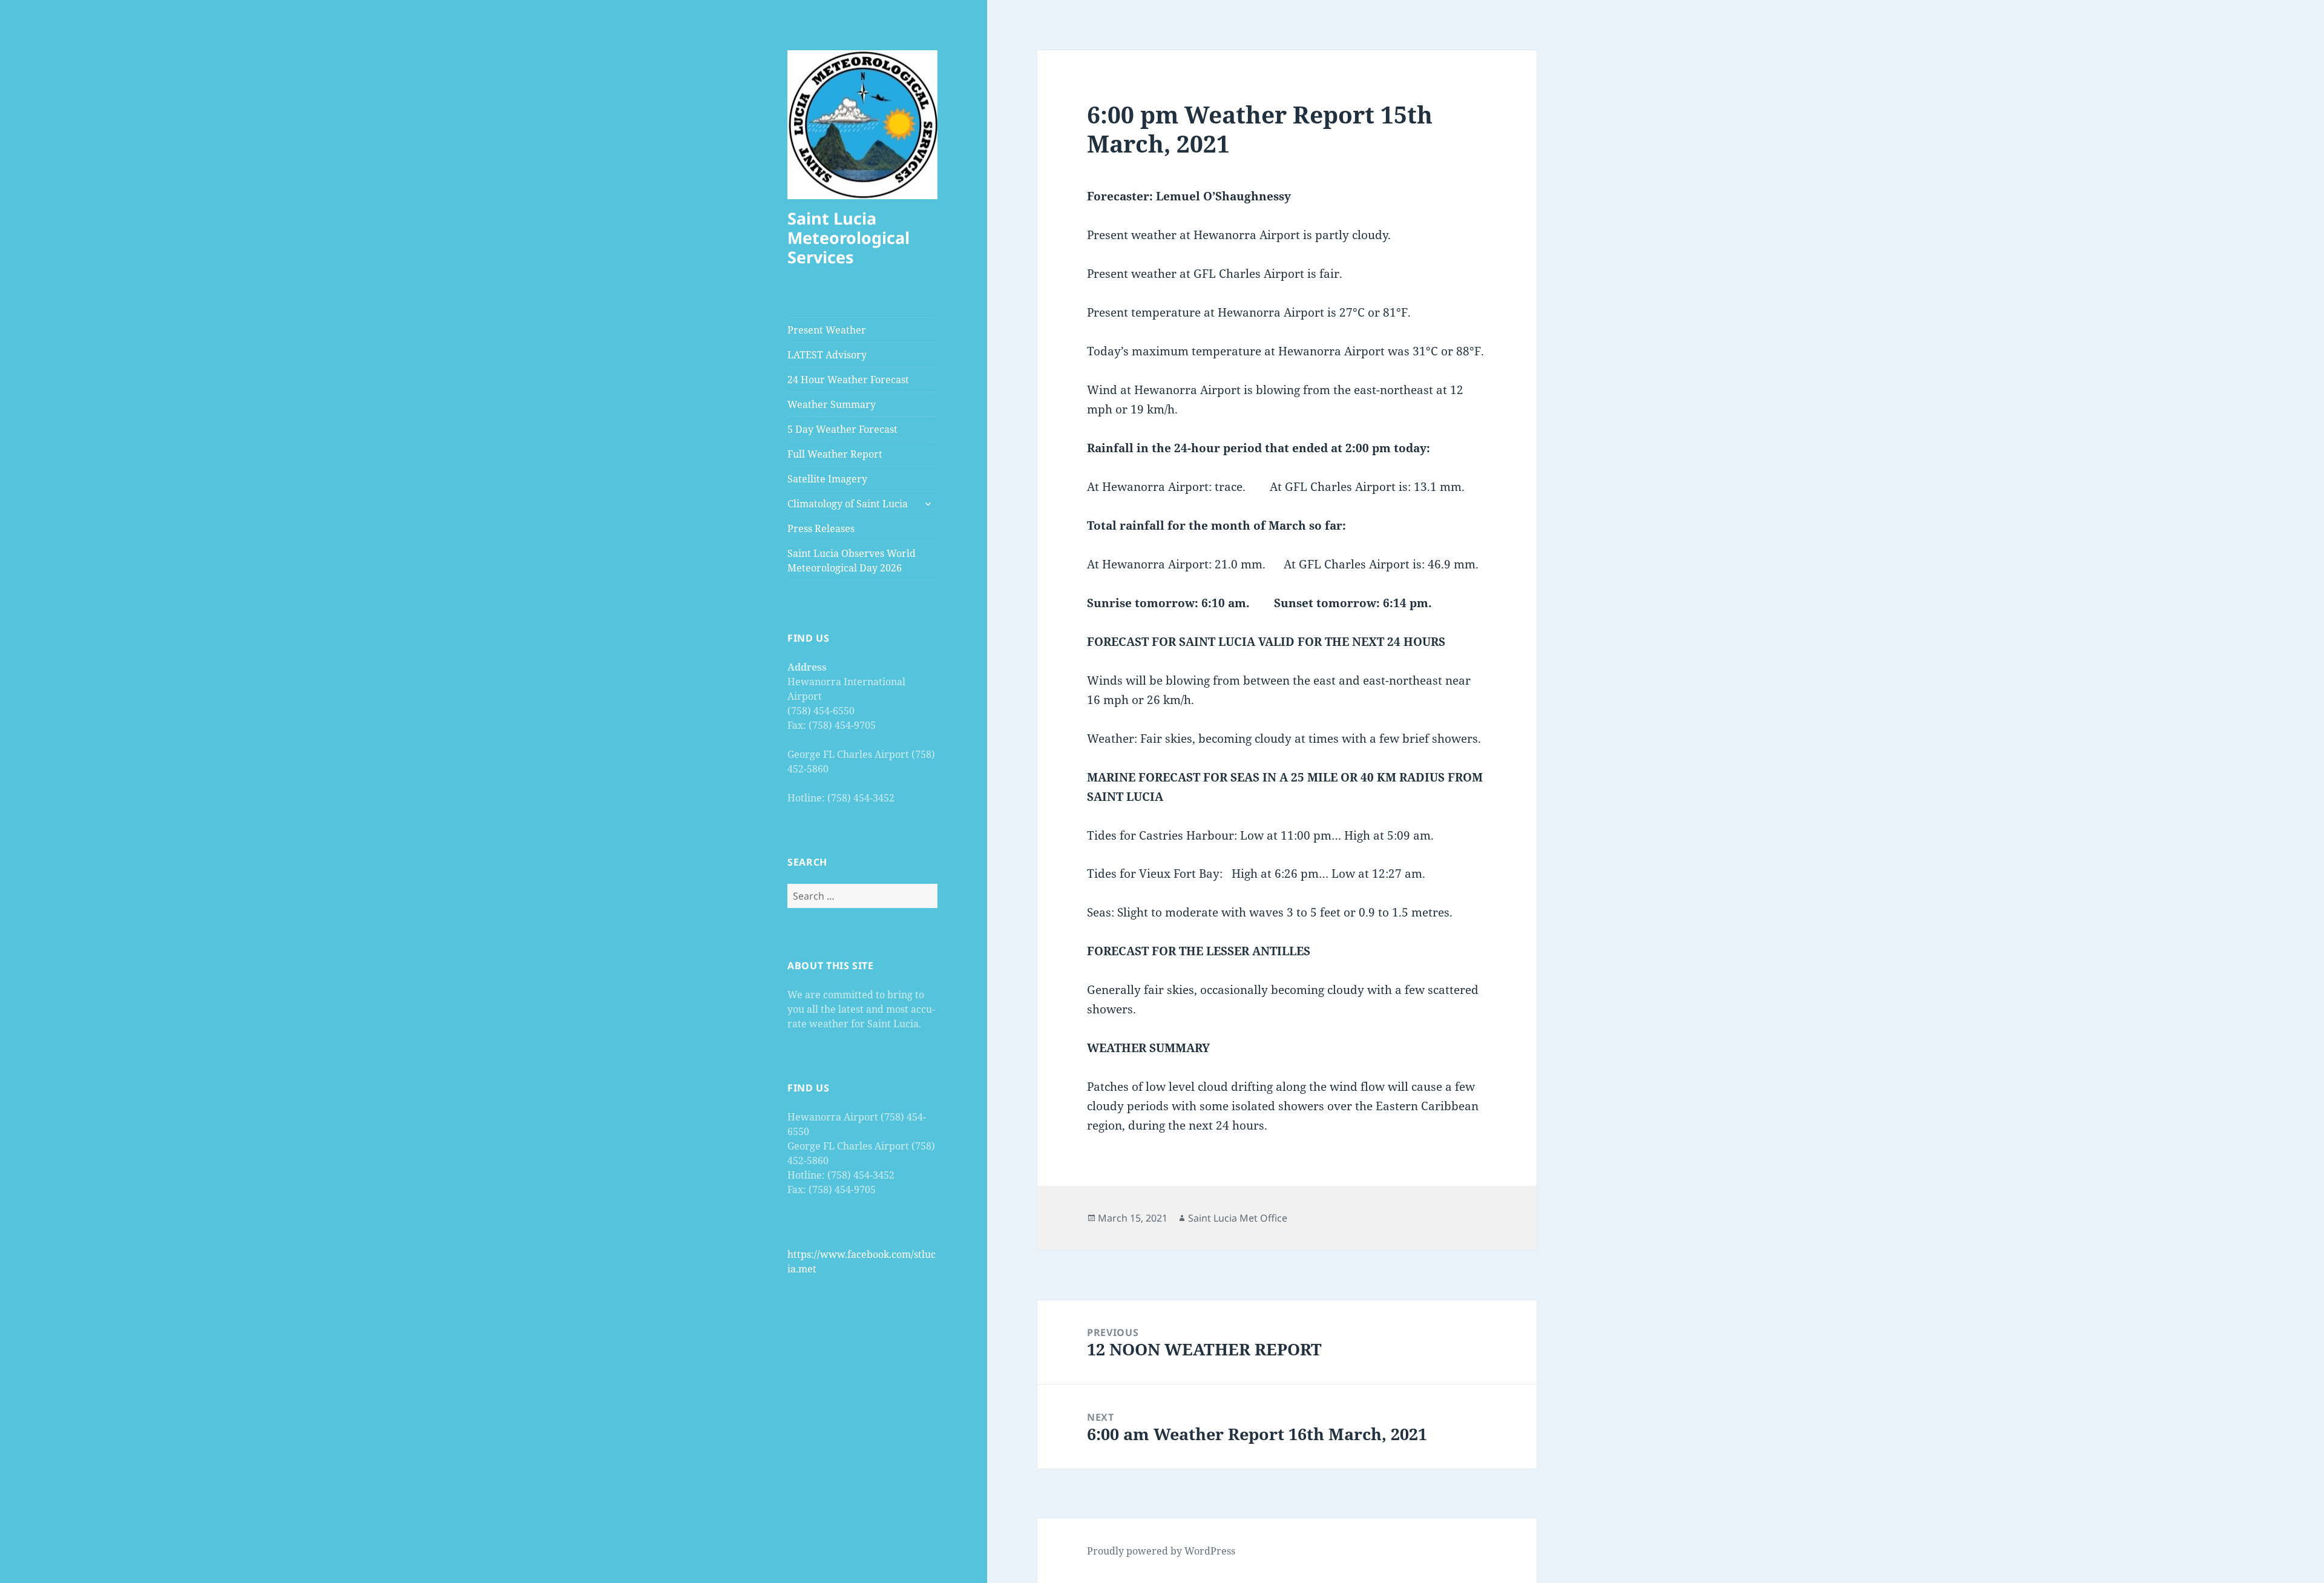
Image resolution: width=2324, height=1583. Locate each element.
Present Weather (827, 330)
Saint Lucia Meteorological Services (849, 238)
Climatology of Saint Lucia (848, 504)
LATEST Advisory (827, 355)
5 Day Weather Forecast (842, 429)
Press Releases (821, 528)
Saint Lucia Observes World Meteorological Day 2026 (852, 561)
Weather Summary (832, 404)
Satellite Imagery (827, 479)
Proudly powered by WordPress (1161, 1551)
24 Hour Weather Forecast (848, 380)
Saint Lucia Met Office (1238, 1218)
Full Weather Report (835, 454)
